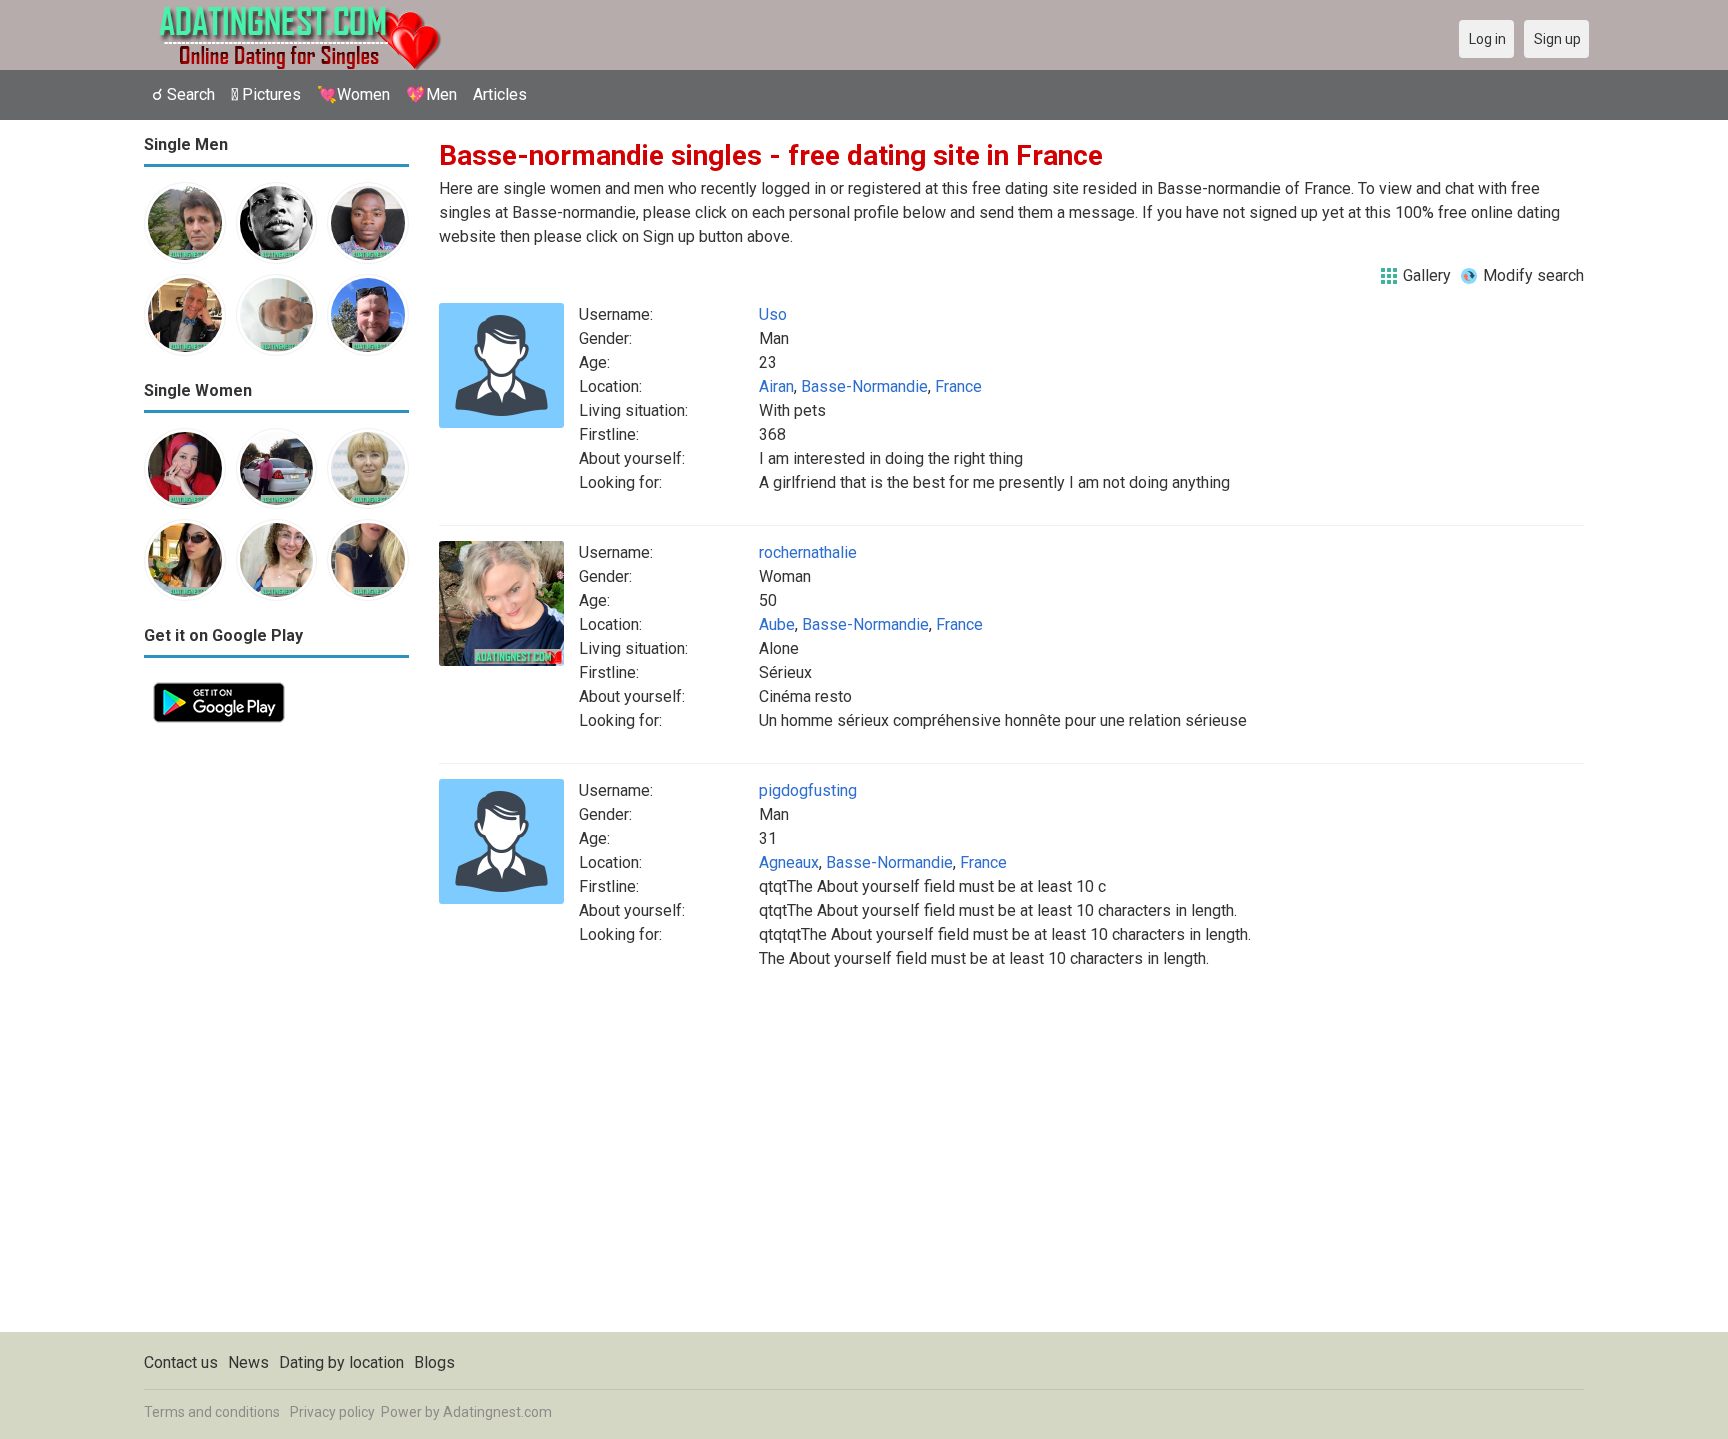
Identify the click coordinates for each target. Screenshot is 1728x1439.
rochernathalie (808, 552)
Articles (500, 94)
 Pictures (266, 94)
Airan (776, 386)
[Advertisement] (276, 1032)
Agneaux (789, 862)
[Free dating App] (219, 684)
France (958, 386)
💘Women (353, 94)
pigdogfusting (808, 790)
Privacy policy (332, 1412)
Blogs (434, 1362)
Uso (773, 314)
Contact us (181, 1362)
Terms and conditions (212, 1412)
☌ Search (183, 94)
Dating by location (341, 1362)
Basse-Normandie (864, 386)
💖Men (431, 94)
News (248, 1362)
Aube (777, 624)
